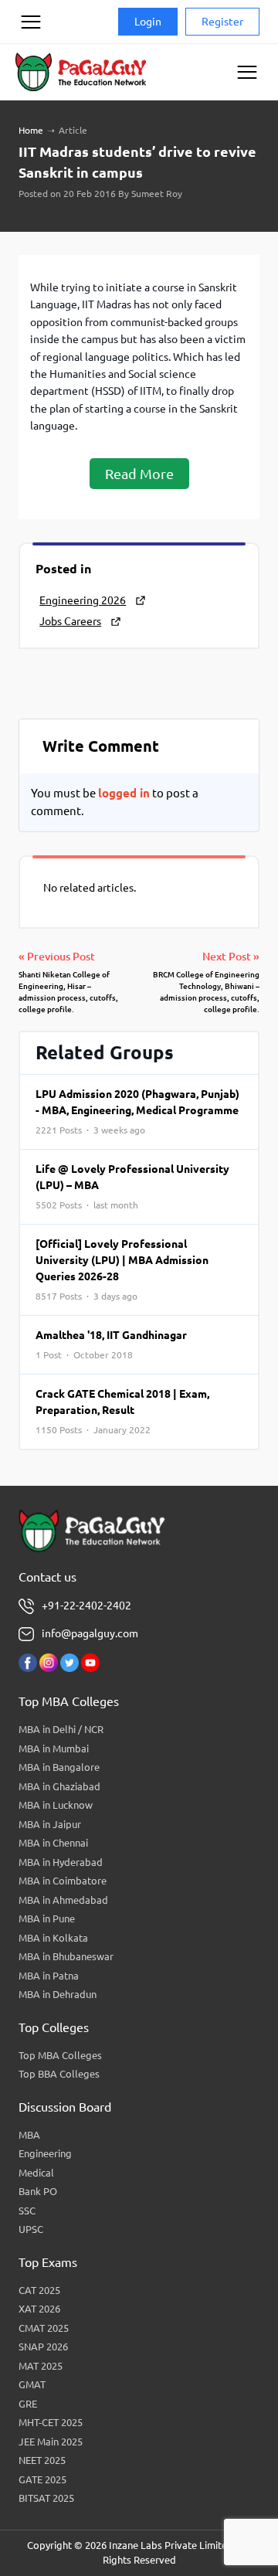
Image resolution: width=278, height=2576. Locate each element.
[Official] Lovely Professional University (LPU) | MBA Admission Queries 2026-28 (122, 1269)
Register (222, 22)
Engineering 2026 (83, 600)
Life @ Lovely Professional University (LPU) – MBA (132, 1186)
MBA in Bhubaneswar (66, 1956)
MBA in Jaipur (50, 1824)
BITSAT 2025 (46, 2498)
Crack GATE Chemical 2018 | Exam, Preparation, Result (122, 1411)
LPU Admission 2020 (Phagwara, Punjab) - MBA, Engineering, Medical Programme (137, 1111)
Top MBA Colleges (60, 2055)
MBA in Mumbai (54, 1748)
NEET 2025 (42, 2460)
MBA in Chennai (53, 1843)
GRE (28, 2404)
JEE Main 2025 (51, 2442)
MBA (29, 2135)
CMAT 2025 (44, 2328)
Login (148, 22)
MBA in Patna (49, 1976)
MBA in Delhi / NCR (61, 1729)
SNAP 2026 (43, 2347)
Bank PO (38, 2191)
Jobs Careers (70, 621)
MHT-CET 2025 (51, 2422)
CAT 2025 (39, 2290)
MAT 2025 (41, 2366)
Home (31, 130)
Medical (36, 2173)
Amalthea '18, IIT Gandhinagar (111, 1344)
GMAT (32, 2384)
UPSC (31, 2229)
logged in (124, 793)
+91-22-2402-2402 (86, 1606)
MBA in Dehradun (58, 1994)
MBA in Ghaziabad (59, 1786)
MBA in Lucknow (56, 1805)
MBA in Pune (47, 1918)
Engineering (45, 2153)
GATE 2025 (42, 2479)
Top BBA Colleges (59, 2074)
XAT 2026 (39, 2309)
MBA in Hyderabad (61, 1862)
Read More (139, 474)
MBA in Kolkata (53, 1938)
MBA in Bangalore (59, 1767)
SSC (27, 2211)
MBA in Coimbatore (63, 1881)
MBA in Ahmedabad (63, 1900)
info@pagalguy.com (90, 1633)
